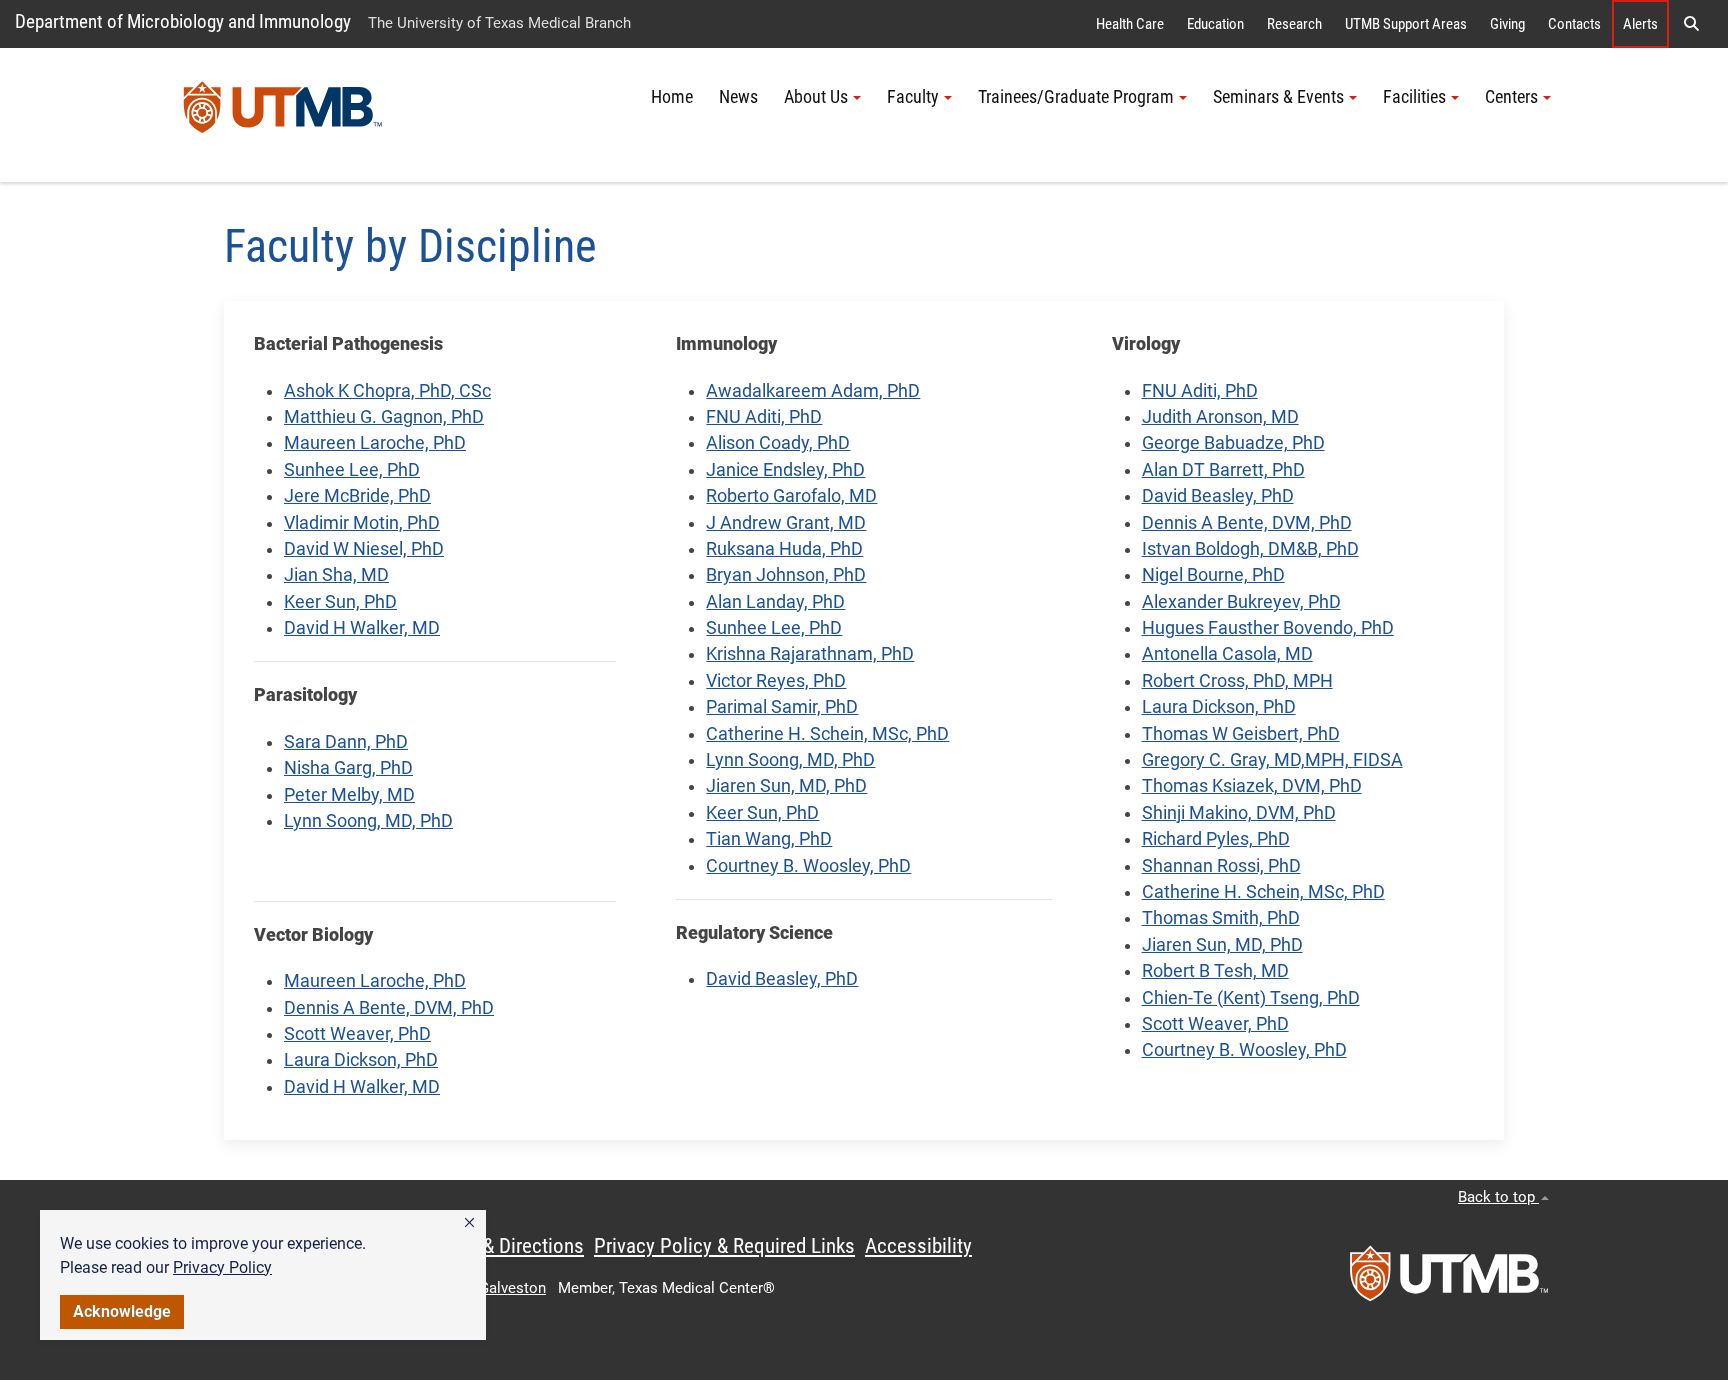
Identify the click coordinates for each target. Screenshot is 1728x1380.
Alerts (1640, 24)
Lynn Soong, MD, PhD (368, 821)
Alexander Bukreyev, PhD (1241, 602)
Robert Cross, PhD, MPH (1237, 681)
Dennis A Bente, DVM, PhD (389, 1008)
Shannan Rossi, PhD (1221, 866)
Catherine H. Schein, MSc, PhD (827, 734)
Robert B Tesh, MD (1215, 971)
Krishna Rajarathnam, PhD (810, 654)
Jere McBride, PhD (357, 496)
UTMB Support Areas (1406, 24)
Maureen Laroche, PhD (375, 443)
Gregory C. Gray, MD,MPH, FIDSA (1272, 760)
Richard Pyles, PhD (1216, 839)
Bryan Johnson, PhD (786, 575)
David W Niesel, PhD (364, 549)
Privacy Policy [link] (222, 1267)
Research (1294, 24)
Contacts (1574, 24)
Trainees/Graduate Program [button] (1076, 97)
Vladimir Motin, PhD (362, 523)
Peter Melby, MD (349, 795)
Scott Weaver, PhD (357, 1034)
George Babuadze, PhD (1233, 443)
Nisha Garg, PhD (348, 768)
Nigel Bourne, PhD (1213, 575)
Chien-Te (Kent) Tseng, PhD (1251, 998)
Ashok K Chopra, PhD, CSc (387, 391)
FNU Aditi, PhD (764, 417)
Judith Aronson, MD (1220, 417)
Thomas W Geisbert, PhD (1241, 734)
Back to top (1498, 1197)
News (738, 97)
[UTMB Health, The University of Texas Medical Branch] (1449, 1280)
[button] (469, 1223)
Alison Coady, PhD (778, 443)
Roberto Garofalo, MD (791, 496)
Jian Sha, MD (336, 575)
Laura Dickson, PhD (361, 1060)
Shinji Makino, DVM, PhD (1239, 813)
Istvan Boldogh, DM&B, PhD (1250, 549)
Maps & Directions (508, 1246)
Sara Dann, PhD (346, 742)
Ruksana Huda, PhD (784, 549)
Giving (1507, 24)
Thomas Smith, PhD (1221, 918)
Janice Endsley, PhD (785, 470)
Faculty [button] (913, 97)
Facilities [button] (1414, 97)
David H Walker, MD (362, 628)
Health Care (1130, 24)
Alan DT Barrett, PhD (1223, 470)
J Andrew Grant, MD (786, 523)
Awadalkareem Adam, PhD (813, 391)
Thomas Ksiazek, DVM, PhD (1252, 786)
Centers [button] (1511, 97)
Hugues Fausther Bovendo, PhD (1268, 628)
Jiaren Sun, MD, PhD (786, 786)
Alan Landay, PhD (775, 602)
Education (1215, 24)
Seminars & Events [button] (1278, 97)
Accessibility (918, 1246)
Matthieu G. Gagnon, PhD (384, 417)
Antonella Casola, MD (1227, 654)
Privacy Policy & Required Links (724, 1246)
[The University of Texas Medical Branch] (283, 115)
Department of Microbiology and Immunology (183, 21)
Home (672, 97)
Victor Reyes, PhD (776, 681)
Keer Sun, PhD (340, 602)
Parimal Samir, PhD (782, 707)
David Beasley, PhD (782, 979)
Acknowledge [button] (122, 1311)
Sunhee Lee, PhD (352, 470)
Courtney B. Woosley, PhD (808, 866)
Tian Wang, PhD (769, 839)
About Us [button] (816, 97)
